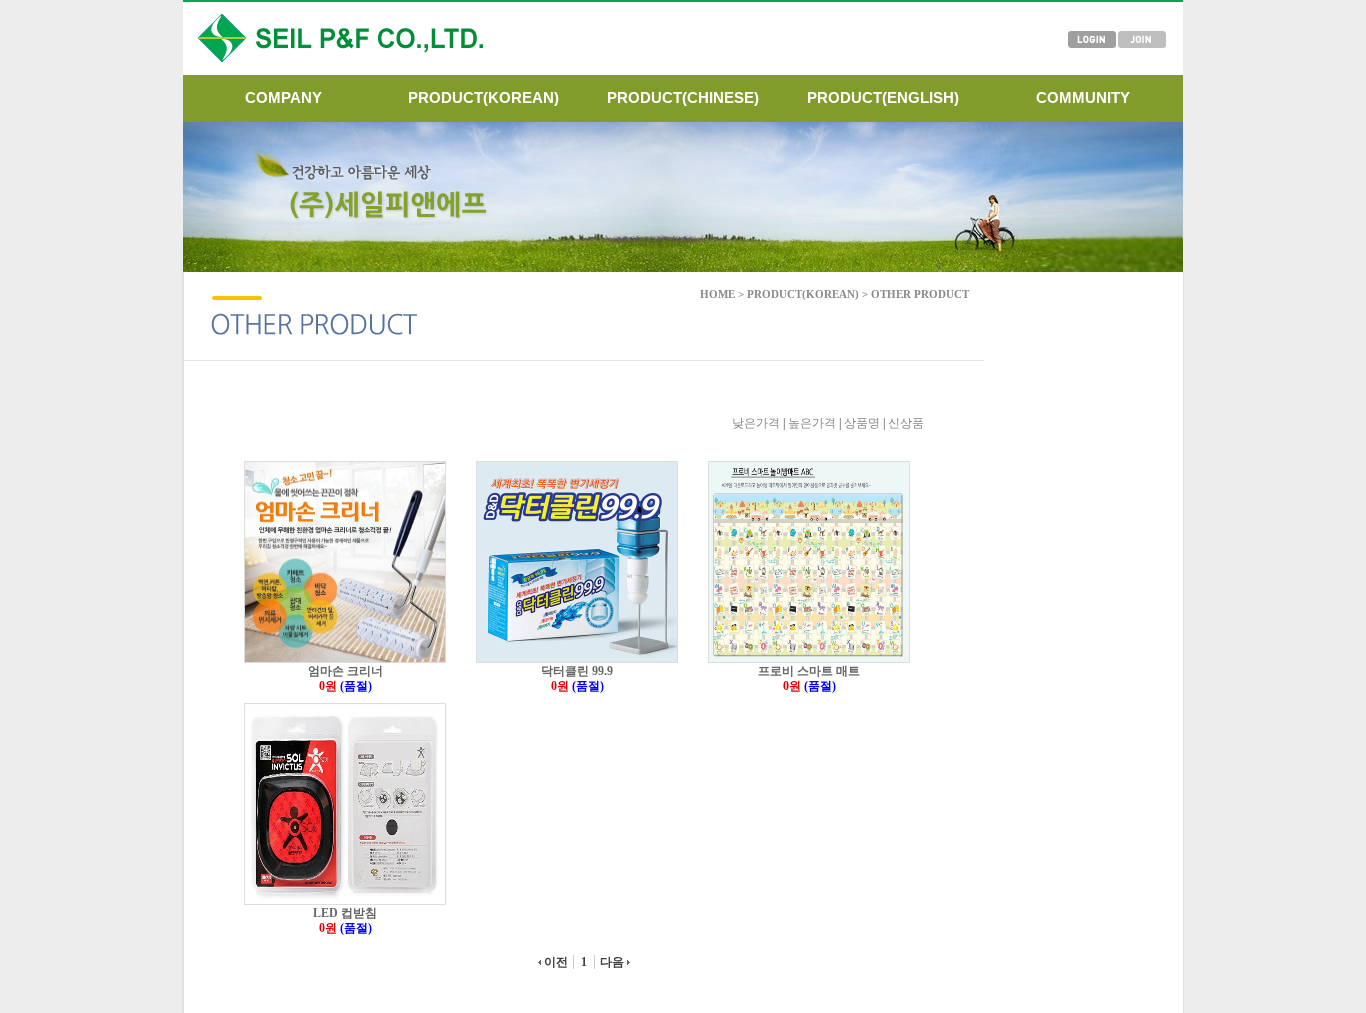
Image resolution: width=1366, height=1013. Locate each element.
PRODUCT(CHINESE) (683, 97)
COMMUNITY (1083, 97)
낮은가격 (756, 423)
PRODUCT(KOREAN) (483, 97)
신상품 (906, 423)
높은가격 (812, 423)
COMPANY (283, 97)
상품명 (862, 423)
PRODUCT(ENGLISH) (883, 97)
